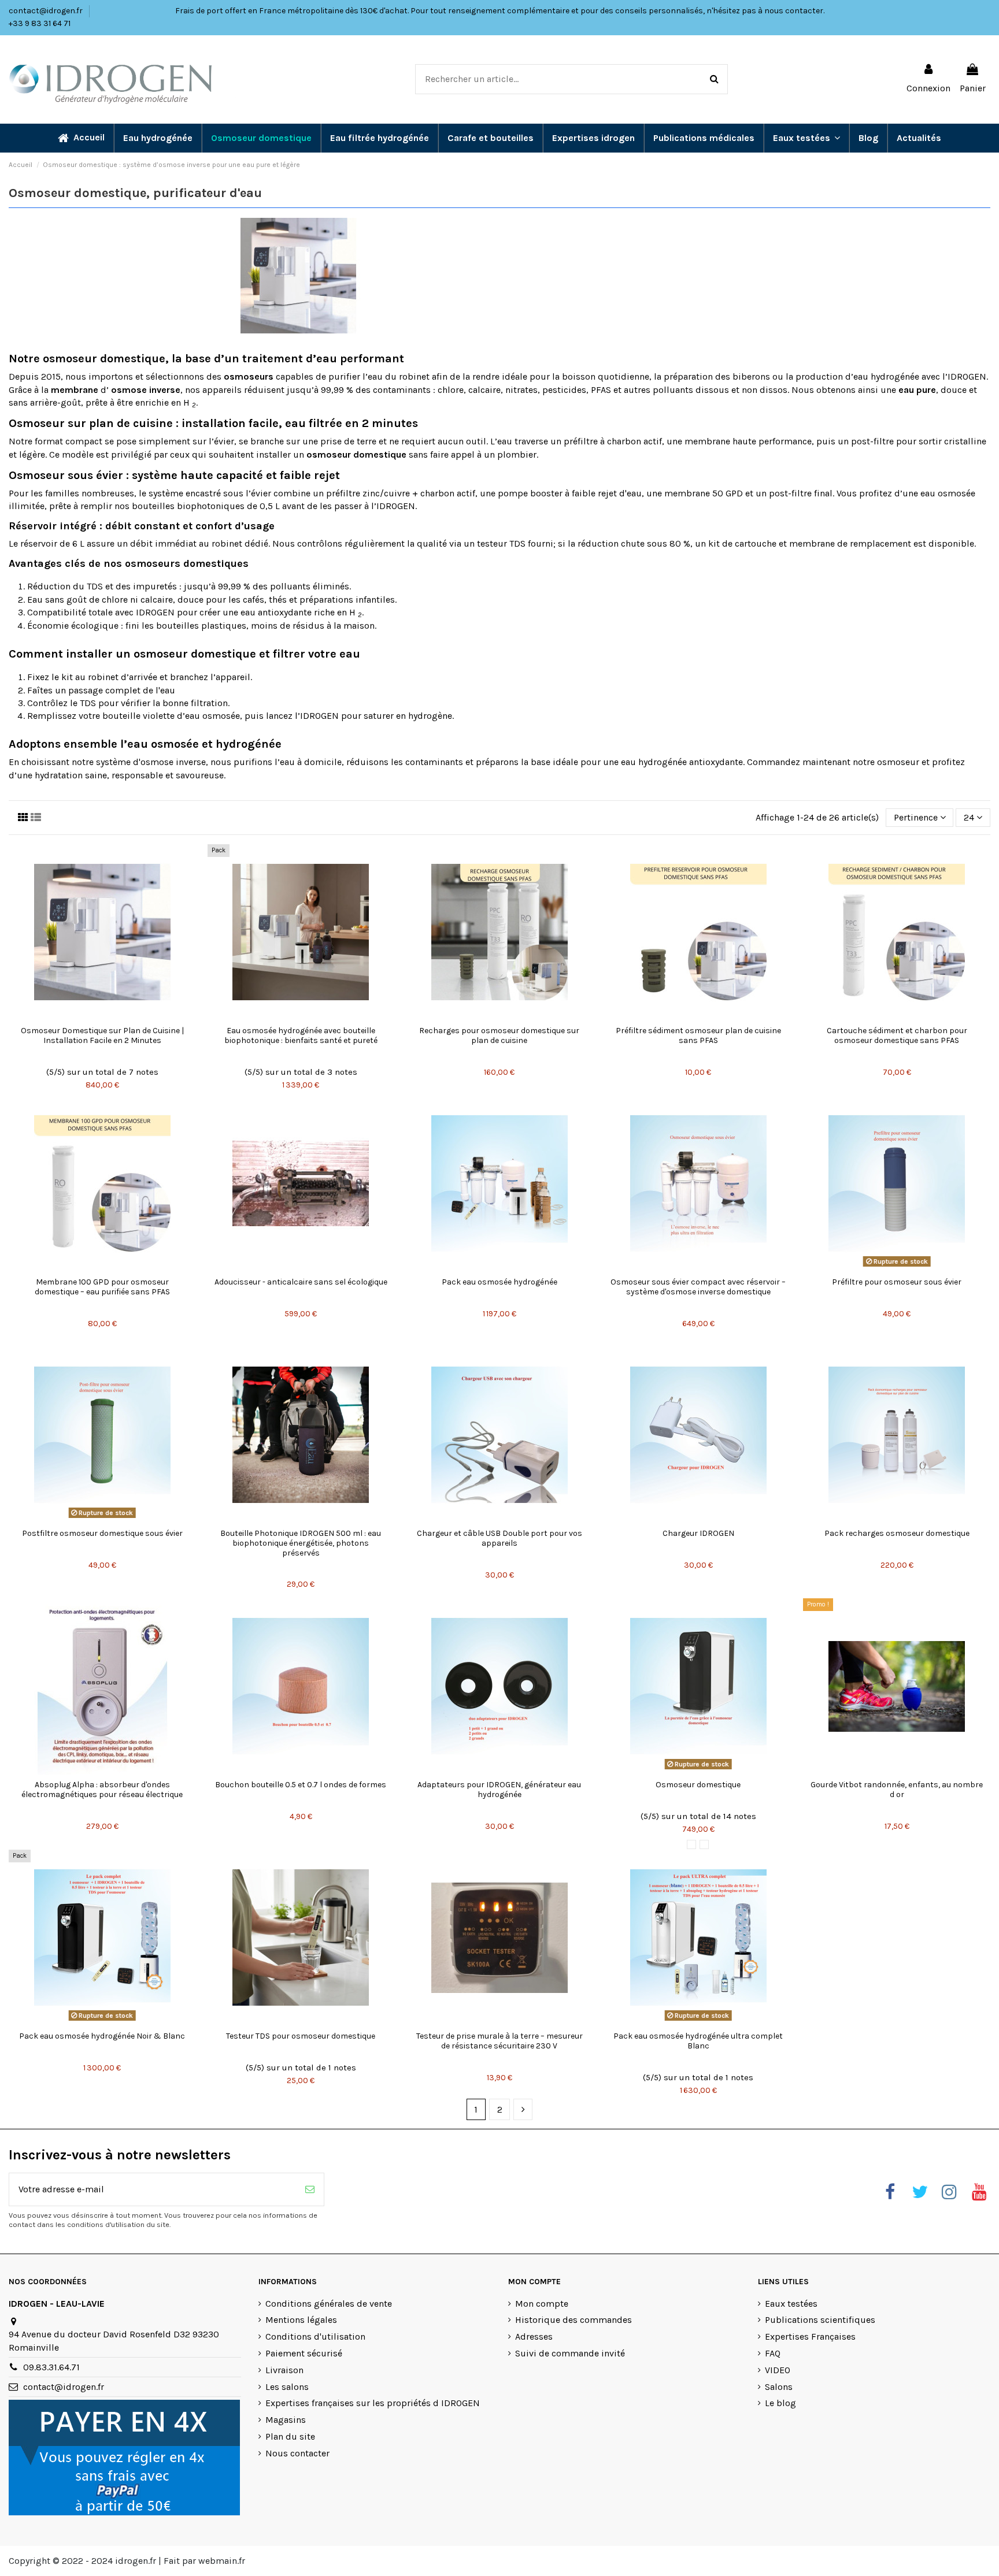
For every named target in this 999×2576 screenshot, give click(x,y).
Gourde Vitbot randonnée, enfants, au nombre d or (897, 1790)
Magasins (286, 2420)
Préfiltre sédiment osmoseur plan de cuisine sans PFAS (698, 1035)
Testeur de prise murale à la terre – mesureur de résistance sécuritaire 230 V (499, 2041)
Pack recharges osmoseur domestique (897, 1533)
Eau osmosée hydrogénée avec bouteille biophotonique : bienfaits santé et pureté (301, 1035)
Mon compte (542, 2304)
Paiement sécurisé (304, 2353)
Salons (779, 2387)
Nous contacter (297, 2453)
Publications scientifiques (820, 2320)
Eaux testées (791, 2304)
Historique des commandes (573, 2320)
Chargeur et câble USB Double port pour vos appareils (499, 1538)
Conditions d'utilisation (315, 2336)
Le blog (780, 2403)
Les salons (287, 2387)
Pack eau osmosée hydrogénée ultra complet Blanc (698, 2041)
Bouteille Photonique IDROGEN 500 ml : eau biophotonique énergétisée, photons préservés (301, 1543)
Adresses (534, 2336)
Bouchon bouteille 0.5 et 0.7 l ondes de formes (301, 1785)
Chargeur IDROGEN (698, 1533)
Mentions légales (301, 2320)
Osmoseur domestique (698, 1785)
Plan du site (290, 2436)
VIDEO (778, 2370)
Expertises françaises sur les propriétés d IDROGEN (373, 2403)
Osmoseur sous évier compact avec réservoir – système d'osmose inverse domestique (698, 1287)
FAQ (773, 2353)
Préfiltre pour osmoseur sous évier (897, 1282)
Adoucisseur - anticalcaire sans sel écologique (301, 1282)
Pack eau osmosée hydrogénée (499, 1282)
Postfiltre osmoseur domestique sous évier (102, 1533)
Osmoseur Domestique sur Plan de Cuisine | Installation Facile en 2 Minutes (102, 1035)
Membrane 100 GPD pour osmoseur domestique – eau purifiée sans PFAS (102, 1287)
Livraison (284, 2370)
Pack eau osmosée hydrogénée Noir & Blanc (102, 2036)
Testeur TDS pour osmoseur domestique (301, 2036)
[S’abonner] (310, 2189)
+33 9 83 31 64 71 (40, 23)
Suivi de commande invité (570, 2353)
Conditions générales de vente (329, 2304)
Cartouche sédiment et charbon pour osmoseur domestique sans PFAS (897, 1035)
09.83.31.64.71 (51, 2367)
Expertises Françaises (810, 2336)
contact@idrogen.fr (47, 11)
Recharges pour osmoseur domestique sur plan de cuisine (499, 1035)
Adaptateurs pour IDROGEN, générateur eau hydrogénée (499, 1790)
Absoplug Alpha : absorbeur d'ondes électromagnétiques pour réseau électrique (102, 1790)
